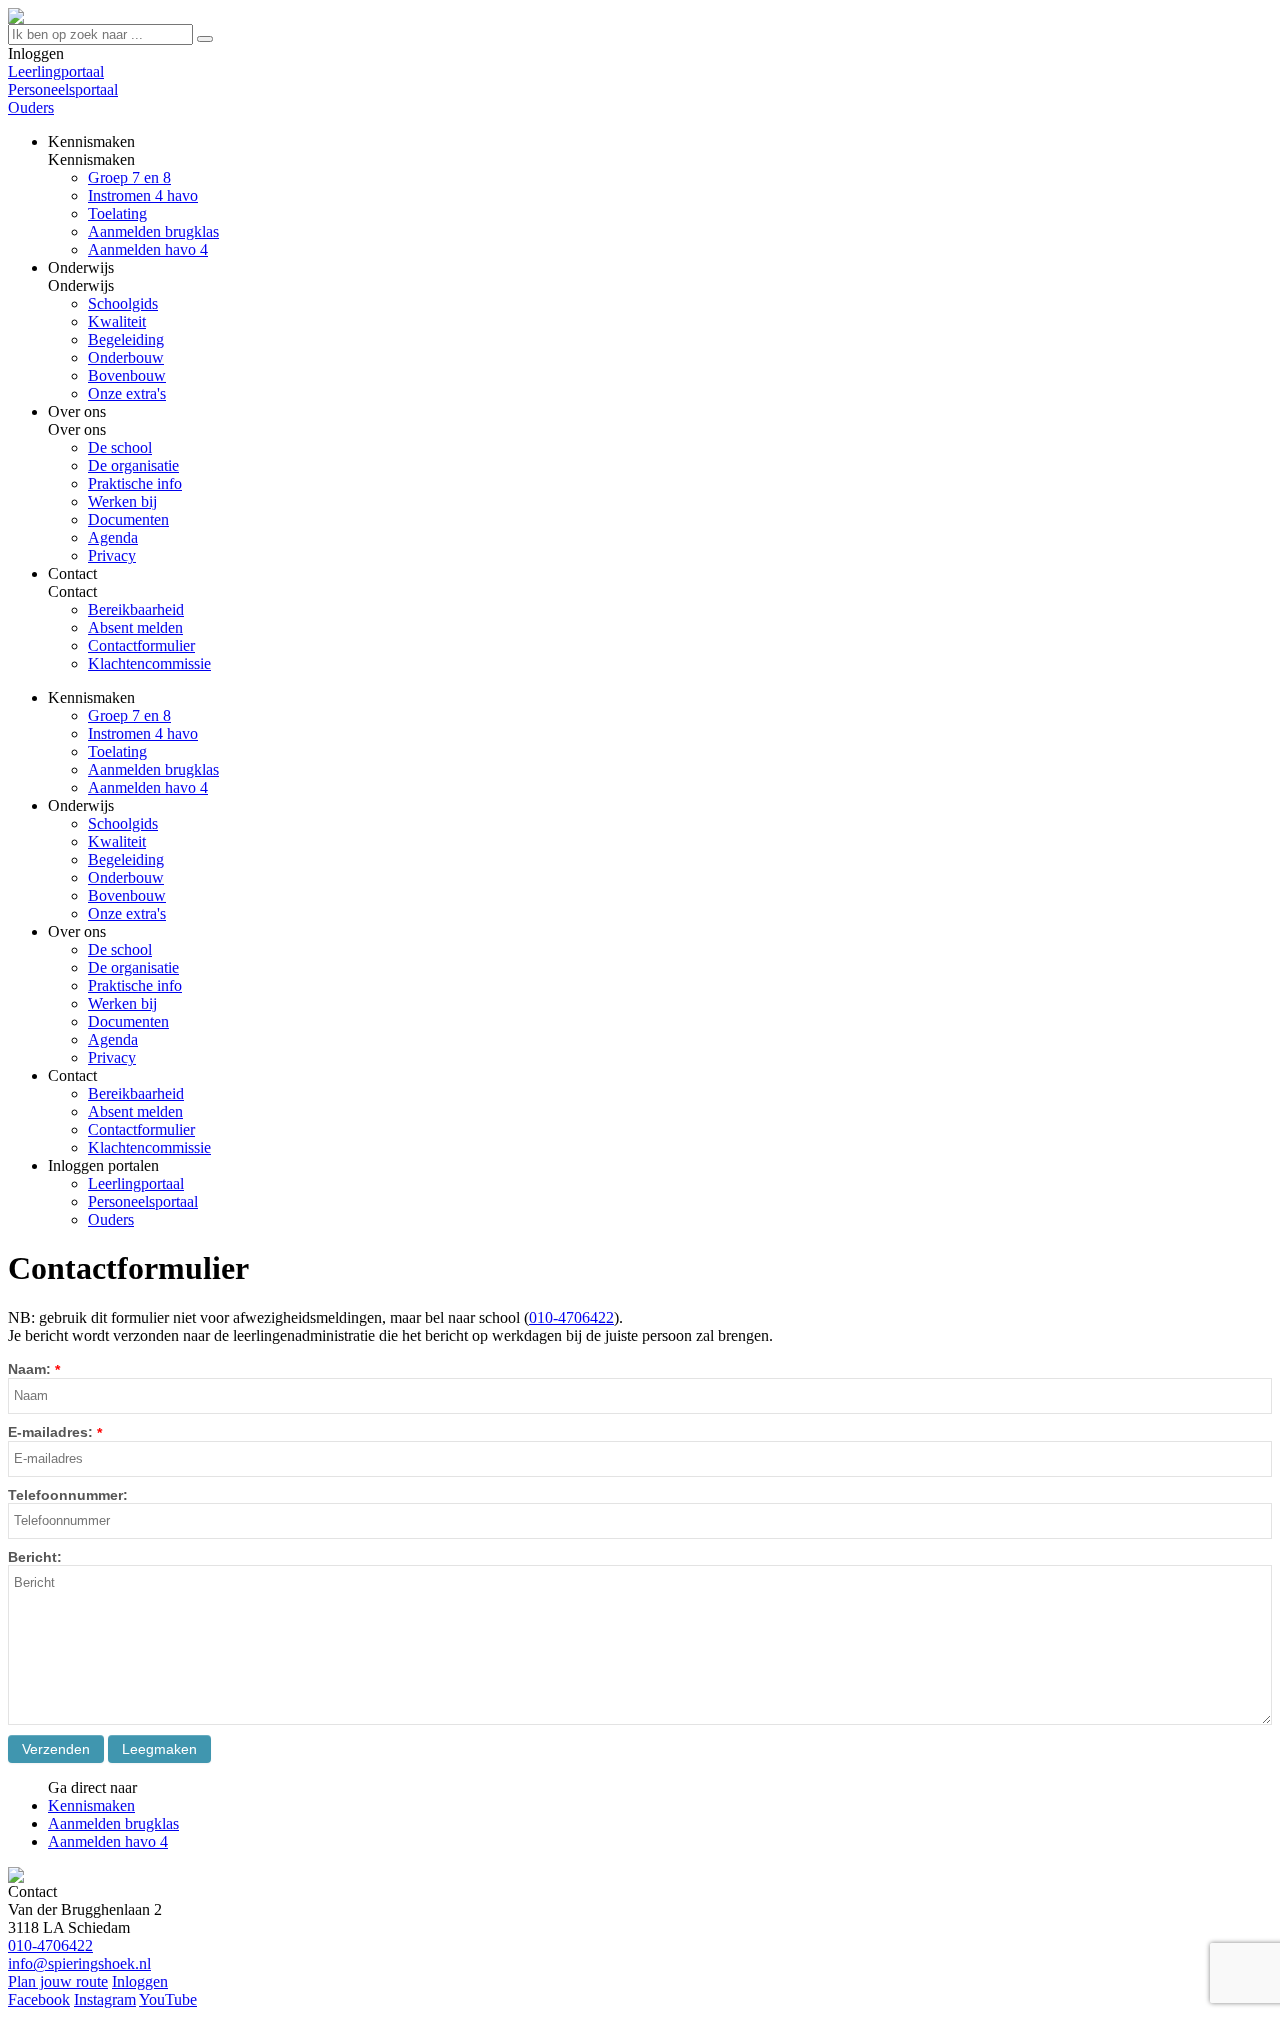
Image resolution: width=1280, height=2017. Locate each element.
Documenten (128, 1021)
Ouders (31, 107)
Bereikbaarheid (136, 1093)
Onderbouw (126, 877)
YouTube (168, 1999)
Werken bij (122, 1003)
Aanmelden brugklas (153, 769)
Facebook (39, 1999)
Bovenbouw (127, 895)
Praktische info (135, 985)
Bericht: (35, 1557)
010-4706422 (571, 1317)
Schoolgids (123, 823)
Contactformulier (141, 1129)
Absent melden (135, 1111)
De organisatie (133, 967)
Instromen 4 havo (143, 733)
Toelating (117, 751)
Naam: (29, 1369)
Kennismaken (91, 1805)
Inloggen (140, 1981)
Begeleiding (126, 859)
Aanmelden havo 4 (148, 787)
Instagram (105, 1999)
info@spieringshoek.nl (79, 1963)
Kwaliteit (117, 841)
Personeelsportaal (63, 89)
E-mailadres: (50, 1432)
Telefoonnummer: (68, 1495)
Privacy (112, 1057)
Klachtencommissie (149, 1147)
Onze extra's (127, 913)
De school (120, 949)
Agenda (113, 1039)
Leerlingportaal (56, 71)
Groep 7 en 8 (129, 715)
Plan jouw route (58, 1981)
